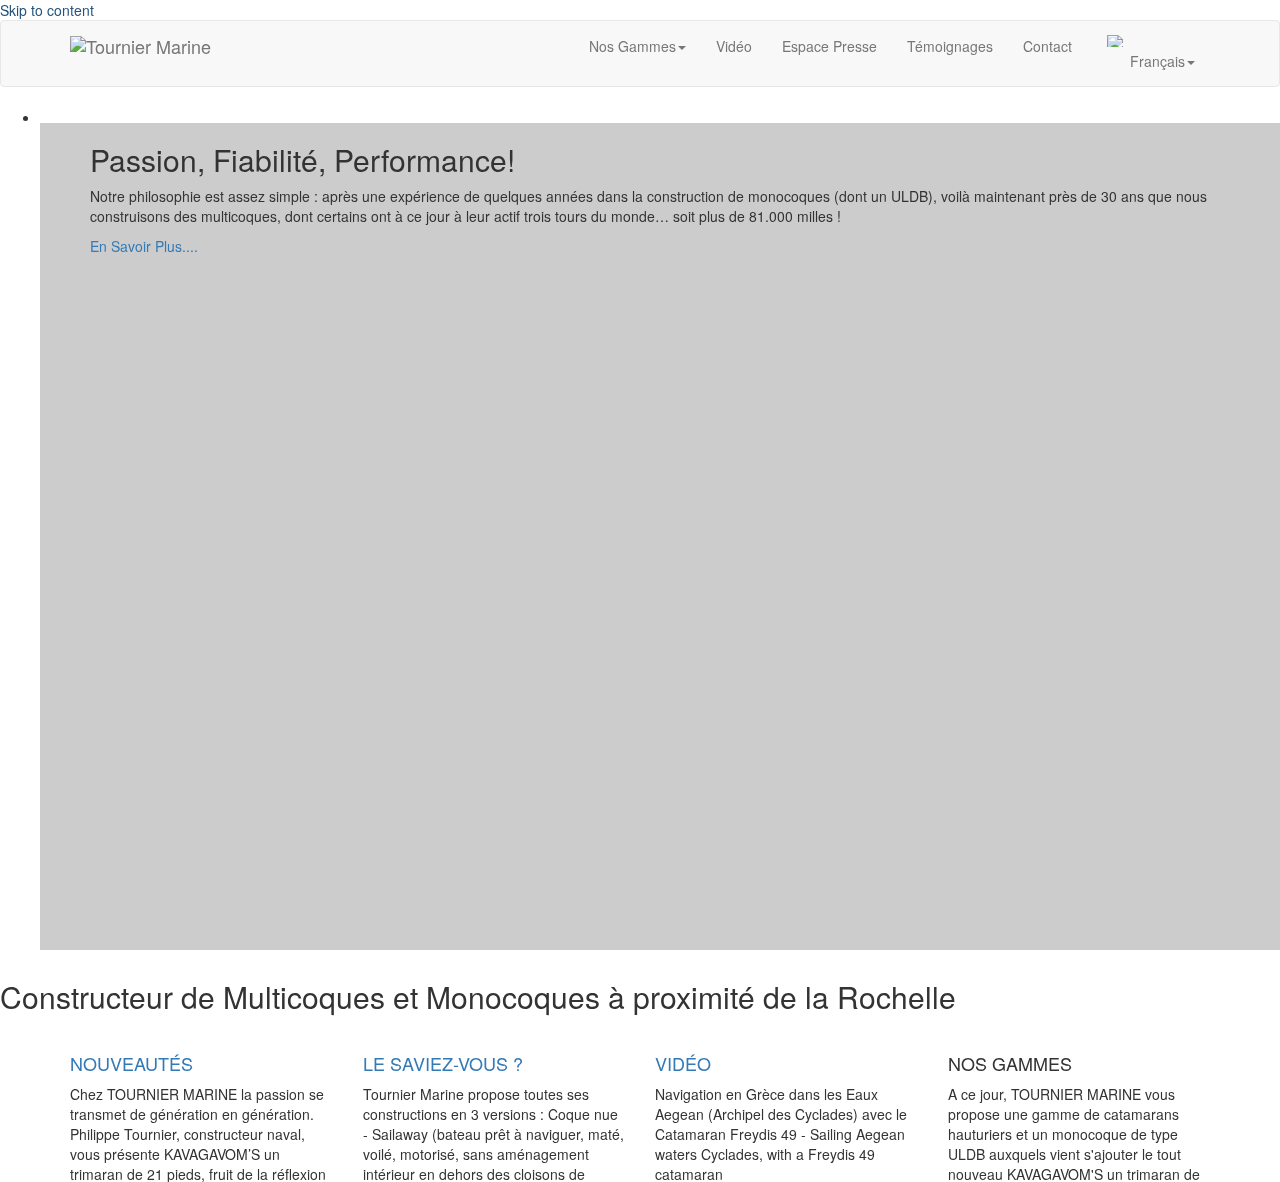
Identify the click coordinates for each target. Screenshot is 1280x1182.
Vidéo (734, 46)
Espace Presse (829, 46)
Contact (1047, 46)
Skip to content (47, 10)
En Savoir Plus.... (144, 246)
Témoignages (950, 46)
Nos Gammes (632, 46)
